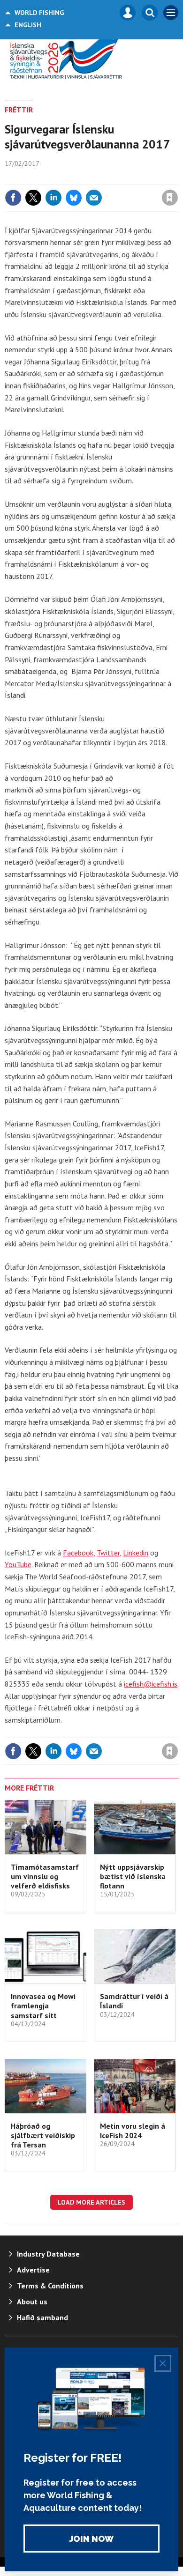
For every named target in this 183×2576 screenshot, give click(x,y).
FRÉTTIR (19, 110)
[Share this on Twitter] (33, 198)
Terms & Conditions (50, 2286)
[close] (177, 178)
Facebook (78, 1553)
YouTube (18, 1564)
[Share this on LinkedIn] (53, 198)
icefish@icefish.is (151, 1684)
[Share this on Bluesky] (74, 198)
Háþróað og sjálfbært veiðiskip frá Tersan (43, 2136)
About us (32, 2302)
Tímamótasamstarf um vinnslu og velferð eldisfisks (45, 1876)
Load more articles (91, 2202)
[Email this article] (94, 198)
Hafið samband (42, 2317)
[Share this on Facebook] (13, 198)
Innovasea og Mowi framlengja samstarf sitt (43, 2006)
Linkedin (136, 1553)
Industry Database (48, 2254)
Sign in (59, 178)
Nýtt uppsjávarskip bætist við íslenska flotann (133, 1876)
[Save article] (170, 198)
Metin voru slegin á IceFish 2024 (133, 2131)
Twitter (108, 1553)
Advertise (33, 2270)
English (28, 25)
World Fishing (39, 13)
